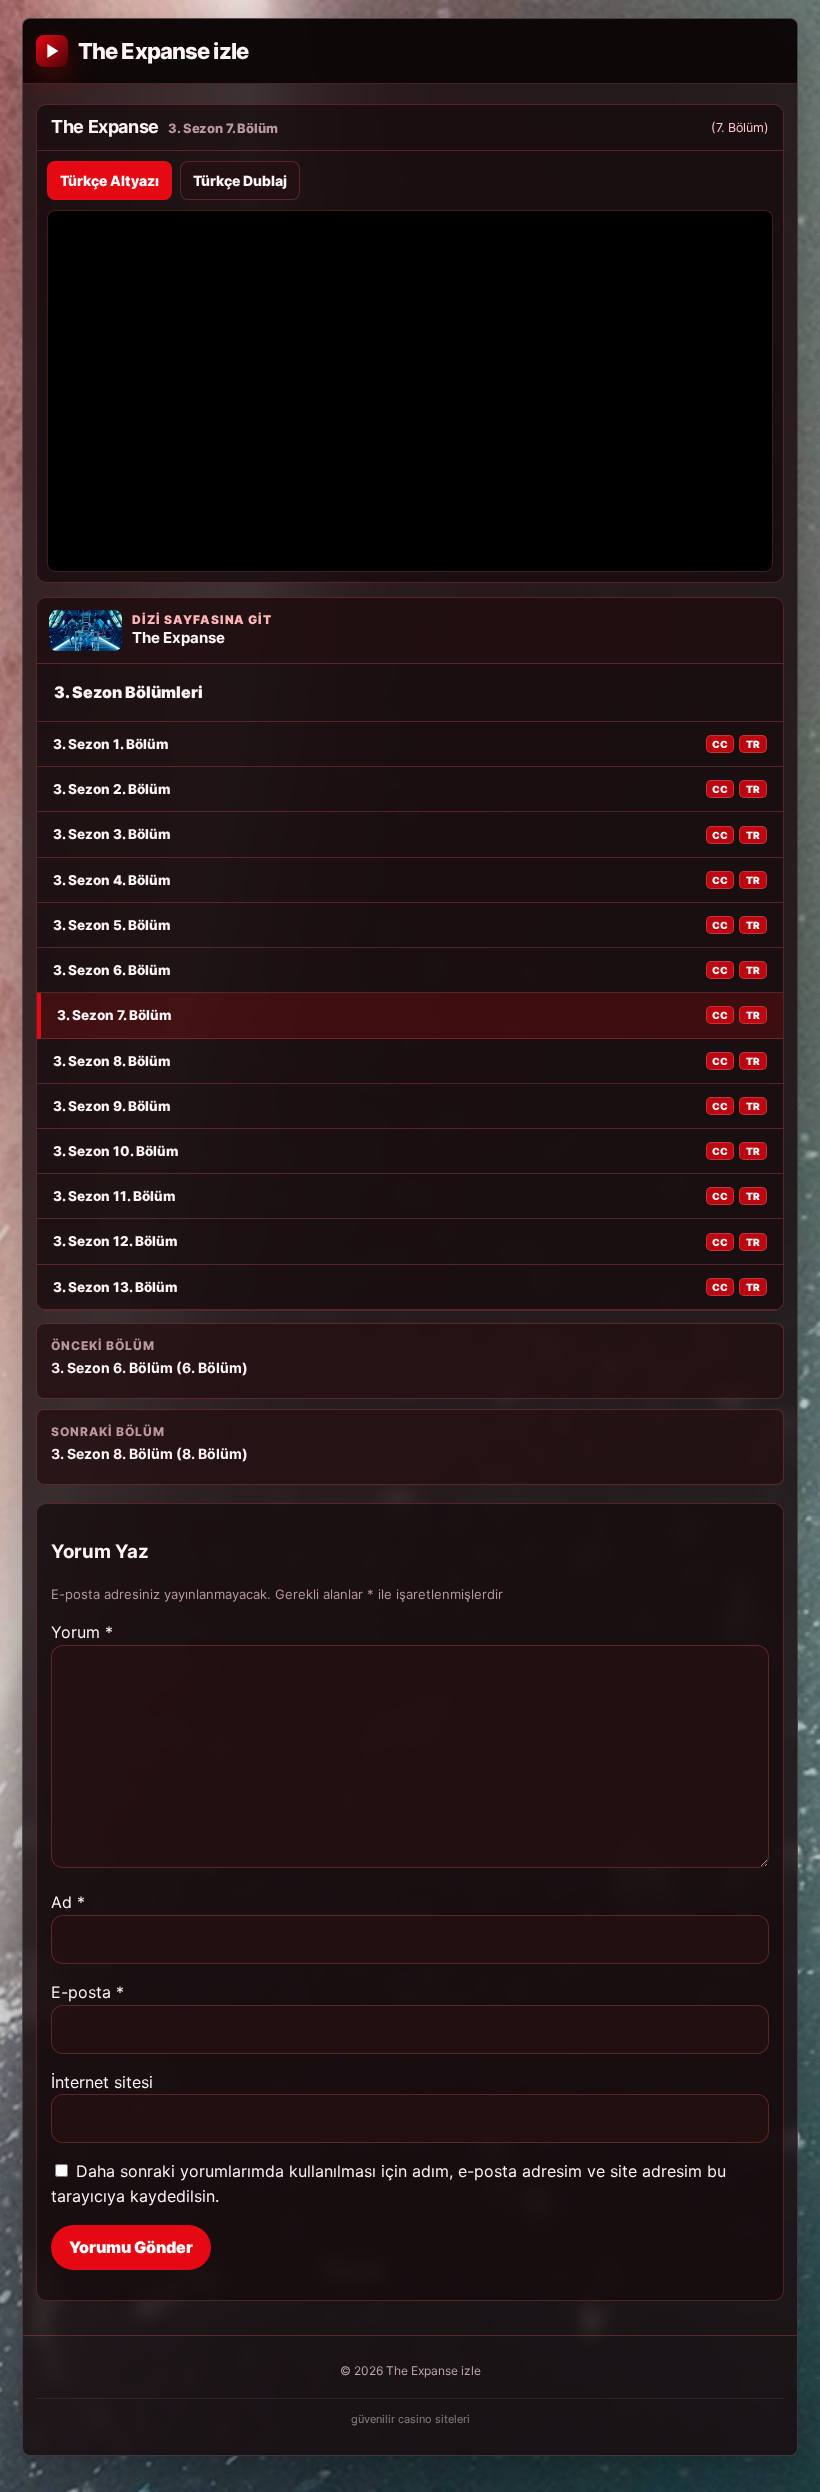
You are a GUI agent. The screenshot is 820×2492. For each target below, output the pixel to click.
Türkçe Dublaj (240, 180)
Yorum (82, 1632)
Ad (68, 1902)
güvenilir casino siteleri (410, 2419)
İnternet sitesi (102, 2082)
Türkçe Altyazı (109, 180)
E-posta (87, 1992)
